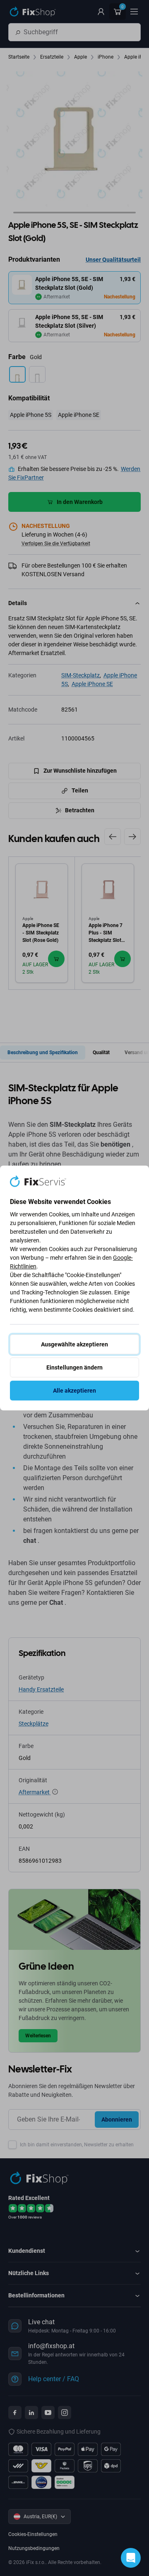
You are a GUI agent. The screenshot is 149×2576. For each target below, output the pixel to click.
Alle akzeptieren (74, 1391)
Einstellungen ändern (74, 1367)
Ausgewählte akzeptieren (74, 1344)
